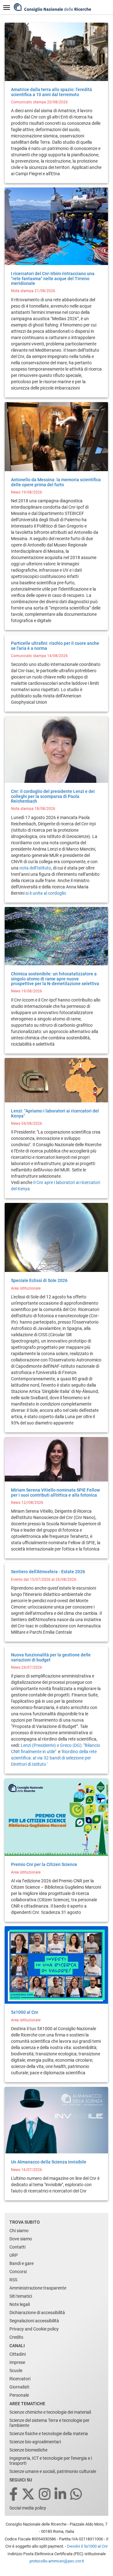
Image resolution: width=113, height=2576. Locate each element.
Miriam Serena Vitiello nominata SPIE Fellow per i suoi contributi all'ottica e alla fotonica (55, 1492)
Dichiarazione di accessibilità (37, 2313)
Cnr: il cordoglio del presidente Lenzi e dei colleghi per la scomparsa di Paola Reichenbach (53, 796)
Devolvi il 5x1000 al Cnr (87, 2546)
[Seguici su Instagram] (45, 2495)
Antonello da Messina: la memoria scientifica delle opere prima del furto (56, 482)
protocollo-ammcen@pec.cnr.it (57, 2561)
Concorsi (18, 2272)
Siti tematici (21, 2296)
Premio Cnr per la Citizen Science (44, 1864)
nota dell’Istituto (35, 868)
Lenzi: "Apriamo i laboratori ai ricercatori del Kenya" (55, 1113)
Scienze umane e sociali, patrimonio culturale (53, 2471)
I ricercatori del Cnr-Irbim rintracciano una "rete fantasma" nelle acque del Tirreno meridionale (53, 278)
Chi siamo (19, 2231)
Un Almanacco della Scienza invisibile (49, 2162)
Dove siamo (21, 2239)
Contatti (17, 2247)
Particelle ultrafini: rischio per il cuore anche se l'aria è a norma (55, 646)
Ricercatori (20, 2379)
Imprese (17, 2362)
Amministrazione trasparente (38, 2288)
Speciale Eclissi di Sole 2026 (39, 1280)
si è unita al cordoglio (46, 893)
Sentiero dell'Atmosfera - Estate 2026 (48, 1572)
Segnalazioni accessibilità (34, 2321)
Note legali (20, 2304)
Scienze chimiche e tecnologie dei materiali (50, 2412)
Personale (19, 2395)
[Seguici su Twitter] (29, 2495)
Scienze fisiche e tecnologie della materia (49, 2434)
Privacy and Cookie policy (34, 2329)
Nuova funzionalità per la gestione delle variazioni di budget (51, 1657)
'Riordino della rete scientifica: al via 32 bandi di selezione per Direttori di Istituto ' (54, 1758)
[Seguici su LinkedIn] (61, 2495)
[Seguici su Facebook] (14, 2495)
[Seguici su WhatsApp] (77, 2495)
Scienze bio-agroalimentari (35, 2442)
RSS (13, 2280)
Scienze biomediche (28, 2450)
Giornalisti (19, 2387)
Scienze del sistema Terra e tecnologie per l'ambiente (49, 2423)
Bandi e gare (22, 2263)
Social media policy (28, 2508)
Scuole (16, 2371)
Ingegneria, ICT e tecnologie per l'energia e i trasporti (51, 2461)
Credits (16, 2337)
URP (14, 2255)
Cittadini (18, 2354)
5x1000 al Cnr (25, 2012)
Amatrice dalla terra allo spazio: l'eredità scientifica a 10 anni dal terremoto (51, 92)
